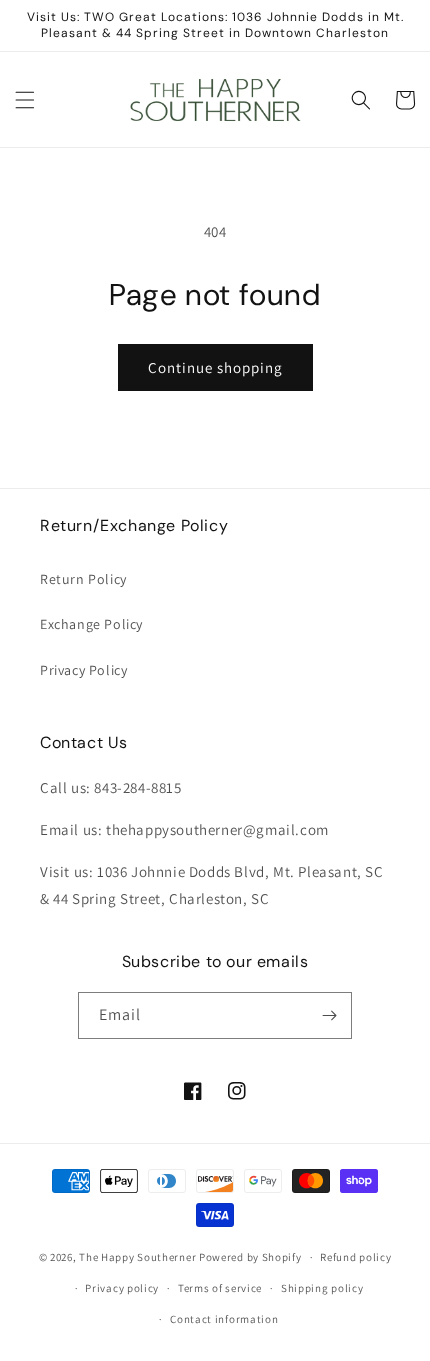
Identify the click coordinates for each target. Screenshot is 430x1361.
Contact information (224, 1319)
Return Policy (83, 579)
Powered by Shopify (250, 1257)
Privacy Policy (83, 670)
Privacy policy (122, 1288)
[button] (25, 100)
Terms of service (220, 1288)
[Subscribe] (329, 1015)
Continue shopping (215, 367)
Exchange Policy (91, 624)
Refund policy (355, 1257)
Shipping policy (322, 1288)
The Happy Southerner (137, 1257)
